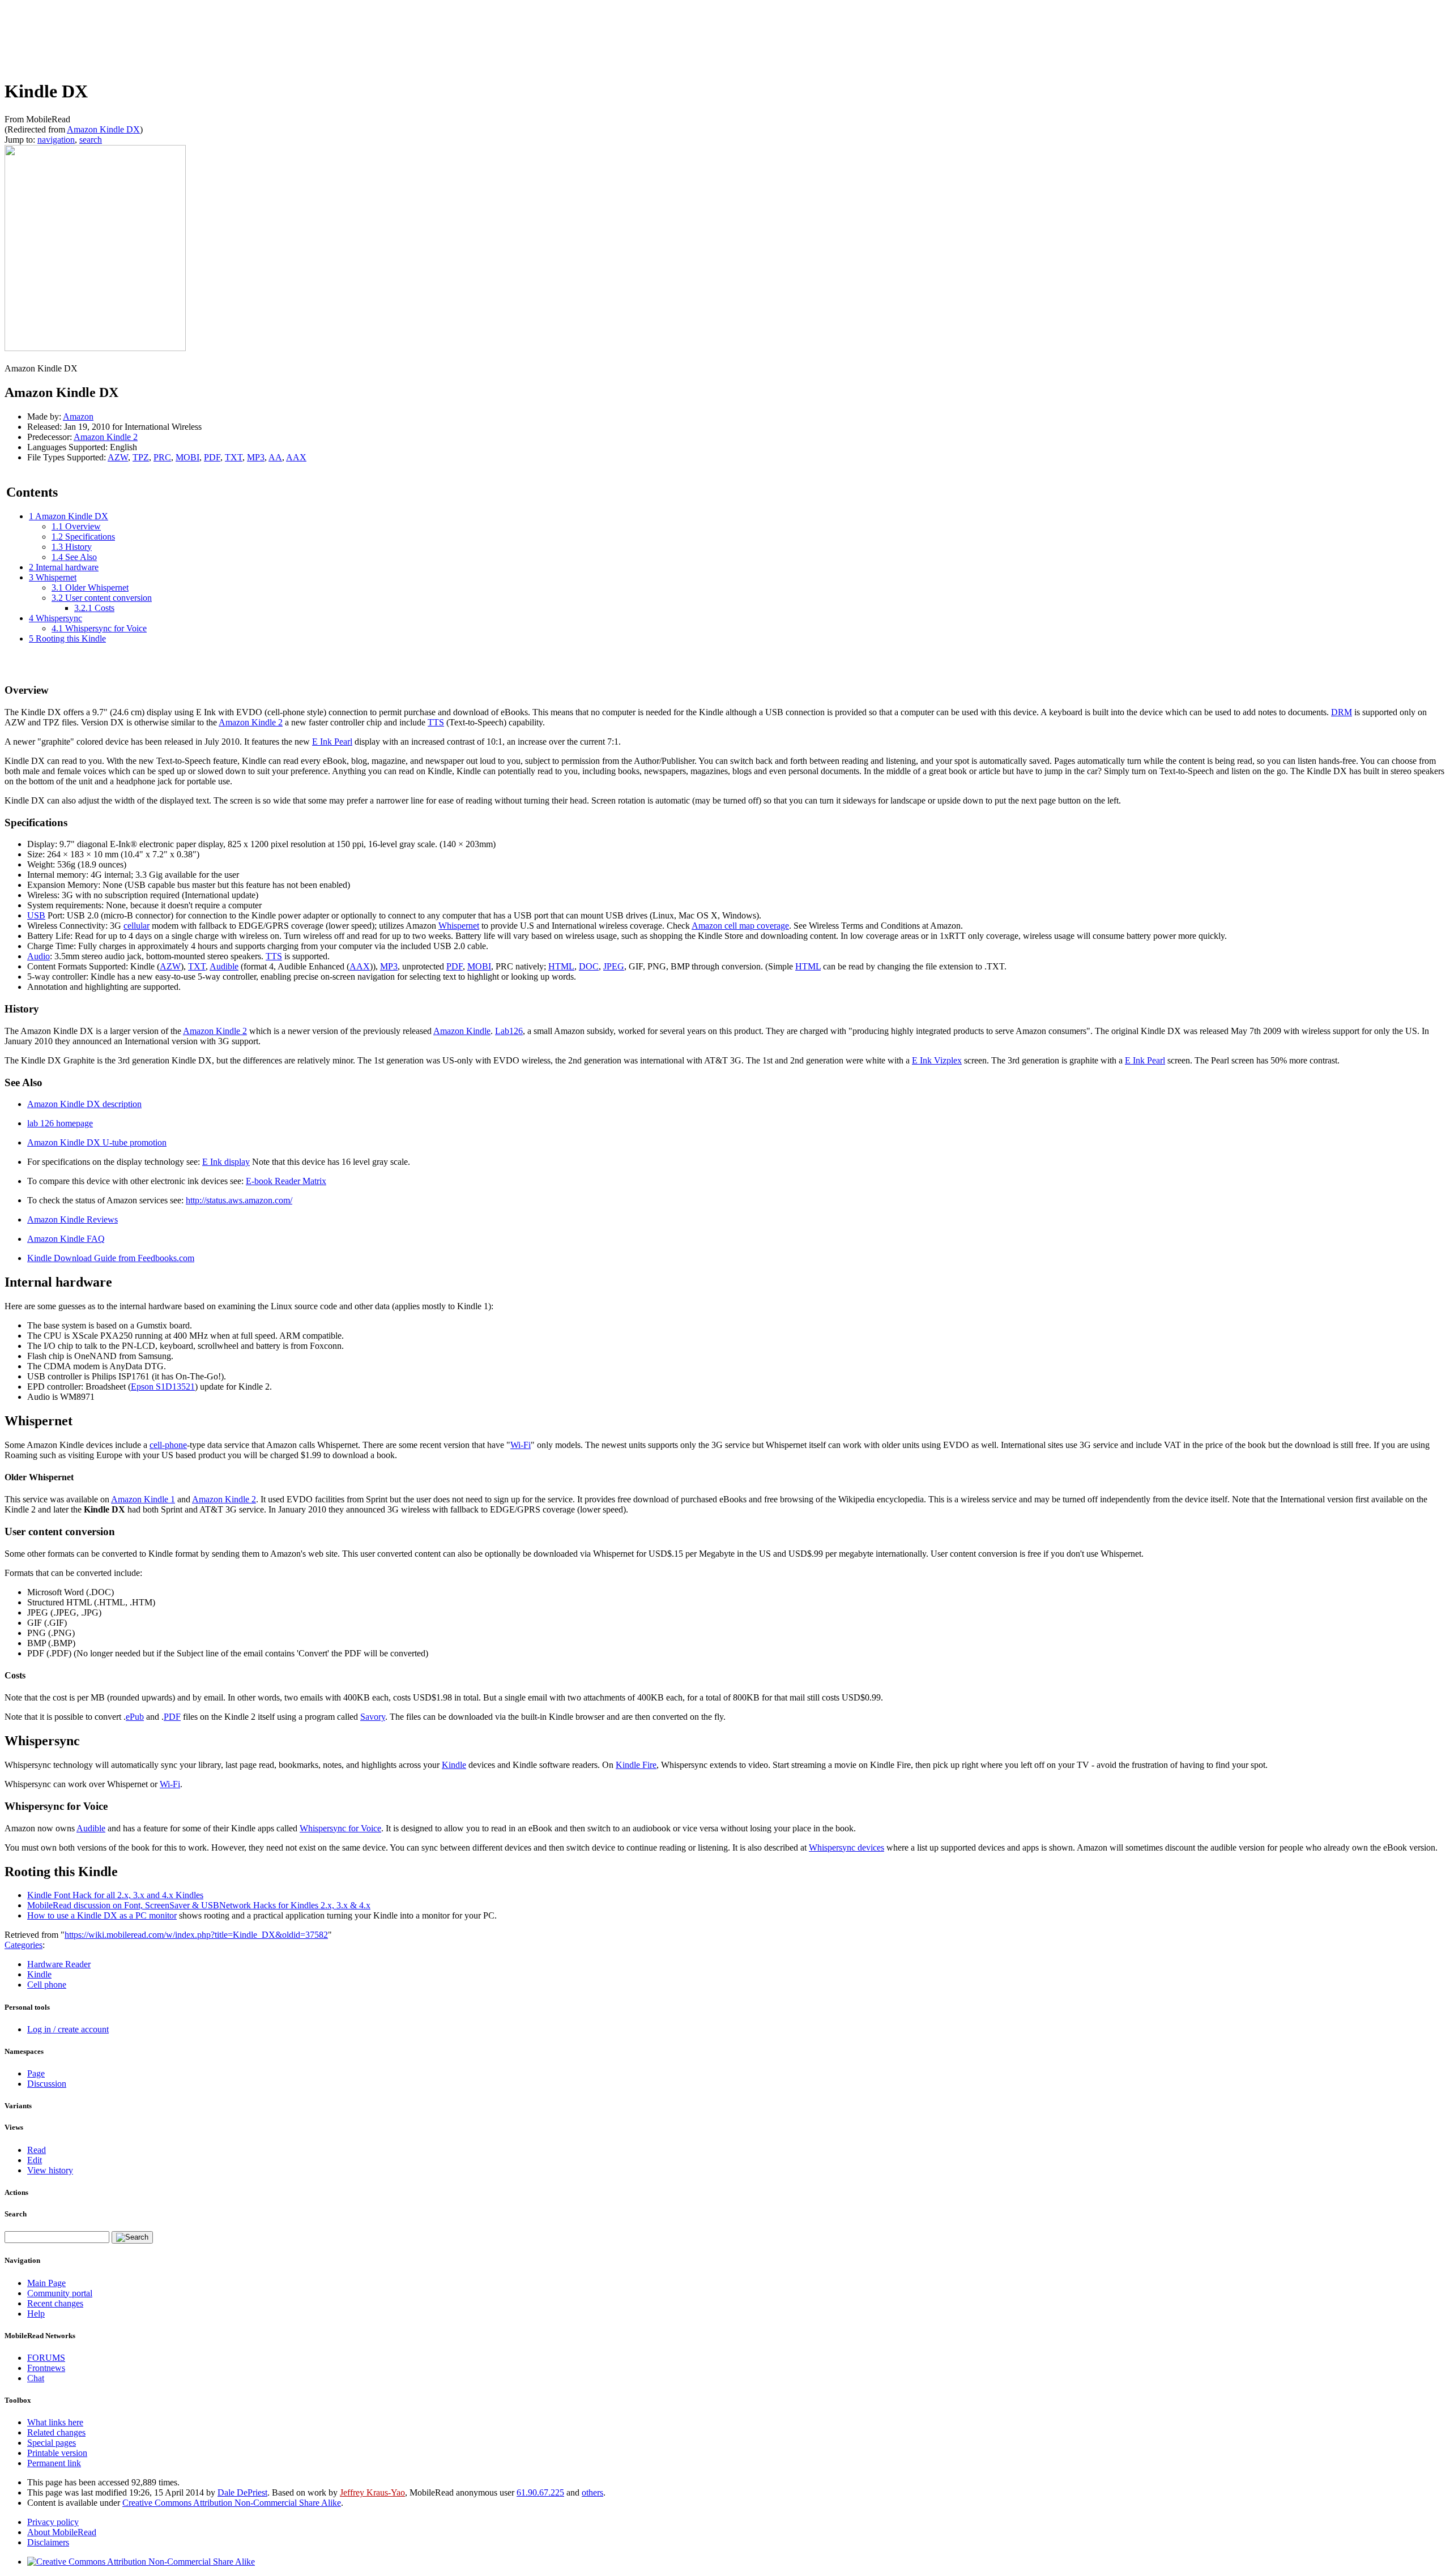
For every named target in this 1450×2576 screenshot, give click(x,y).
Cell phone (47, 1985)
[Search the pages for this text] (132, 2237)
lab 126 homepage (60, 1123)
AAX (296, 457)
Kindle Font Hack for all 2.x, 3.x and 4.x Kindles (115, 1895)
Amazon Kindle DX (103, 129)
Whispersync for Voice (340, 1828)
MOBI (187, 457)
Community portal (60, 2293)
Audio (39, 956)
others (592, 2492)
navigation (56, 140)
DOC (589, 966)
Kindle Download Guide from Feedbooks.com (111, 1258)
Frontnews (46, 2368)
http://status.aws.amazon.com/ (239, 1200)
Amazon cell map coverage (740, 926)
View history (50, 2170)
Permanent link (54, 2463)
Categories (24, 1945)
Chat (36, 2378)
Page (36, 2073)
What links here (55, 2422)
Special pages (52, 2443)
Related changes (56, 2432)
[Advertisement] (211, 38)
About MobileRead (62, 2532)
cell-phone (168, 1445)
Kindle (454, 1765)
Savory (373, 1717)
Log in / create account (68, 2029)
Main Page (46, 2283)
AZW (118, 457)
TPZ (141, 457)
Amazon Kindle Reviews (72, 1219)
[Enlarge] (9, 358)
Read (37, 2150)
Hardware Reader (59, 1964)
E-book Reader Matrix (286, 1181)
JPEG (614, 966)
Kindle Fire (636, 1765)
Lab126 (509, 1031)
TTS (436, 722)
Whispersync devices (846, 1847)
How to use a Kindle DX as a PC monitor (102, 1915)
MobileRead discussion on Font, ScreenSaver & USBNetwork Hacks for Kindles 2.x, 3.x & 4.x (199, 1905)
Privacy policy (53, 2522)
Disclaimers (48, 2542)
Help (36, 2314)
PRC (162, 457)
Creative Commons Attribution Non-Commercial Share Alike (232, 2503)
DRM (1342, 712)
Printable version (57, 2453)
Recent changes (55, 2303)
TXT (234, 457)
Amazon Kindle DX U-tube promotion (97, 1142)
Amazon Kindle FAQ (66, 1239)
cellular (137, 926)
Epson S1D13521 (163, 1387)
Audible (224, 966)
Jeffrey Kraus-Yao (372, 2492)
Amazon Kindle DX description (84, 1104)
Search (16, 2214)
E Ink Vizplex (937, 1060)
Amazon (78, 416)
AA (275, 457)
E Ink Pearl (332, 742)
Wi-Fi (521, 1445)
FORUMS (46, 2358)
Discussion (47, 2084)
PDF (212, 457)
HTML (561, 966)
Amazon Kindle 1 (143, 1499)
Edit (35, 2160)
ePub (135, 1717)
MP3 (256, 457)
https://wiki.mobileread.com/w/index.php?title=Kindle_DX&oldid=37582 (196, 1935)
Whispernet (459, 926)
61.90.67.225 (540, 2492)
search (91, 140)
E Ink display (226, 1162)
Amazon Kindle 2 (106, 437)
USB (36, 915)
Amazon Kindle (462, 1031)
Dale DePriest (242, 2492)
